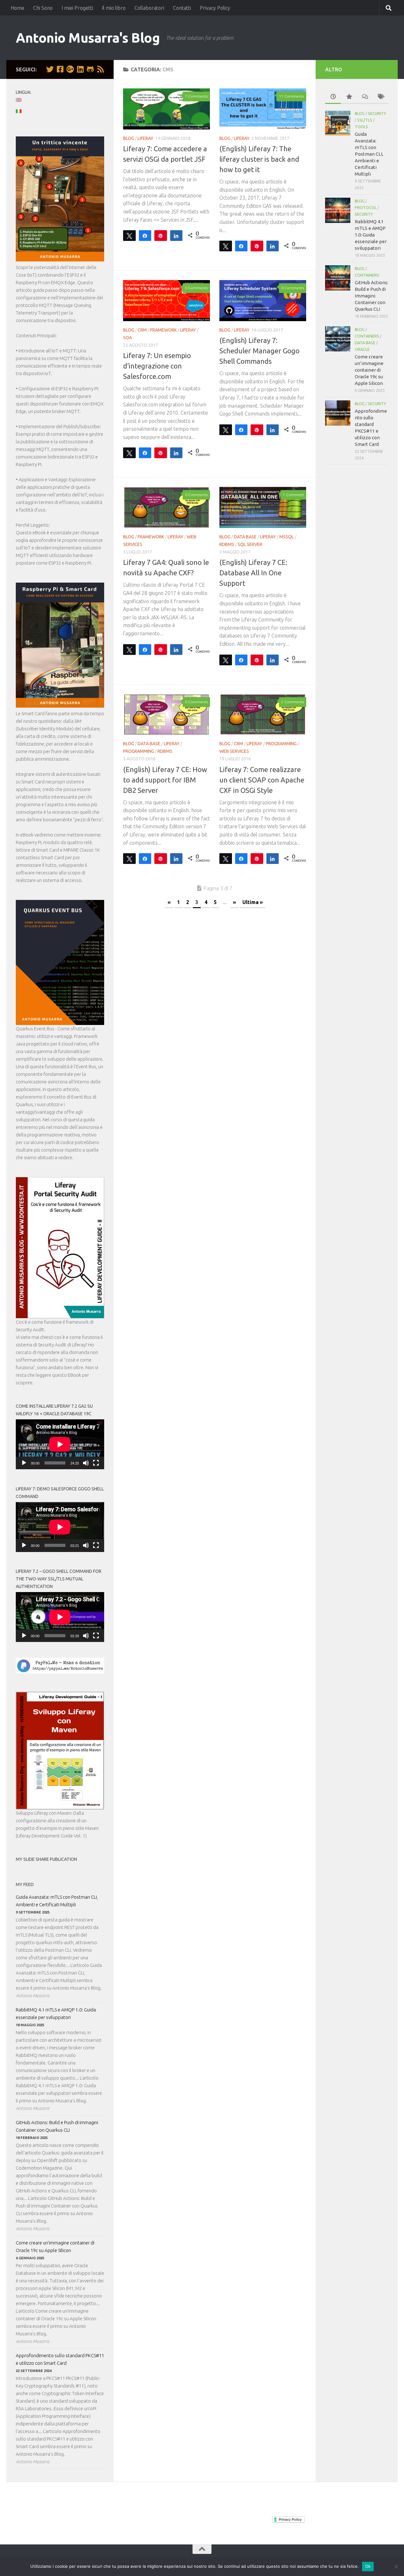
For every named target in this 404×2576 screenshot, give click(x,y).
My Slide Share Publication (46, 1859)
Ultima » (253, 902)
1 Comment (293, 495)
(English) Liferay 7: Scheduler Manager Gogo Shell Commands (259, 351)
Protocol (366, 208)
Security (377, 114)
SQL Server (250, 544)
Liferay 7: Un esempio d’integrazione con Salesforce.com (157, 366)
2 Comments (293, 702)
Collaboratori (149, 8)
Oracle (362, 349)
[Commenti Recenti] (365, 97)
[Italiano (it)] (22, 111)
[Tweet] (129, 235)
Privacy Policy (215, 8)
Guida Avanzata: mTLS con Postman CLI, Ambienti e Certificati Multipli (57, 1901)
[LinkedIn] (80, 69)
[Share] (145, 235)
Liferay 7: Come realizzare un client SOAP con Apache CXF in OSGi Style (262, 780)
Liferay (146, 138)
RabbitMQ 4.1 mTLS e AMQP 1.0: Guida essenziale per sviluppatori (56, 2013)
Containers (367, 275)
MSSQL (287, 537)
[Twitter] (50, 69)
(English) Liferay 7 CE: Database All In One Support (253, 573)
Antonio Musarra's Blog (88, 38)
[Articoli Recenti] (333, 97)
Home (18, 8)
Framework (163, 330)
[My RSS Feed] (100, 69)
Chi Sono (43, 8)
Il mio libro (114, 8)
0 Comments (196, 288)
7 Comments (196, 96)
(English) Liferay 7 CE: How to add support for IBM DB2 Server (165, 780)
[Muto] (86, 1463)
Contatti (182, 8)
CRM (142, 330)
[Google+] (70, 69)
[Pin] (161, 235)
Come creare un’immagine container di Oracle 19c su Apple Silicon (55, 2247)
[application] (60, 1444)
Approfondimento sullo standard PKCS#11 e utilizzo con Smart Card (60, 2359)
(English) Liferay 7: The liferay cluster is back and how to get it (259, 159)
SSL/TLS (365, 120)
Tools (361, 127)
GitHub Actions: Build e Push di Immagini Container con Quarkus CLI (57, 2126)
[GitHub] (90, 69)
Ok (368, 2566)
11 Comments (291, 96)
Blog (129, 138)
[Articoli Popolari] (349, 97)
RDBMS (227, 544)
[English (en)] (22, 100)
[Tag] (380, 97)
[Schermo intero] (96, 1463)
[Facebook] (60, 69)
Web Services (234, 751)
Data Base (245, 537)
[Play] (24, 1463)
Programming (139, 751)
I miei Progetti (77, 8)
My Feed (25, 1884)
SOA (128, 338)
